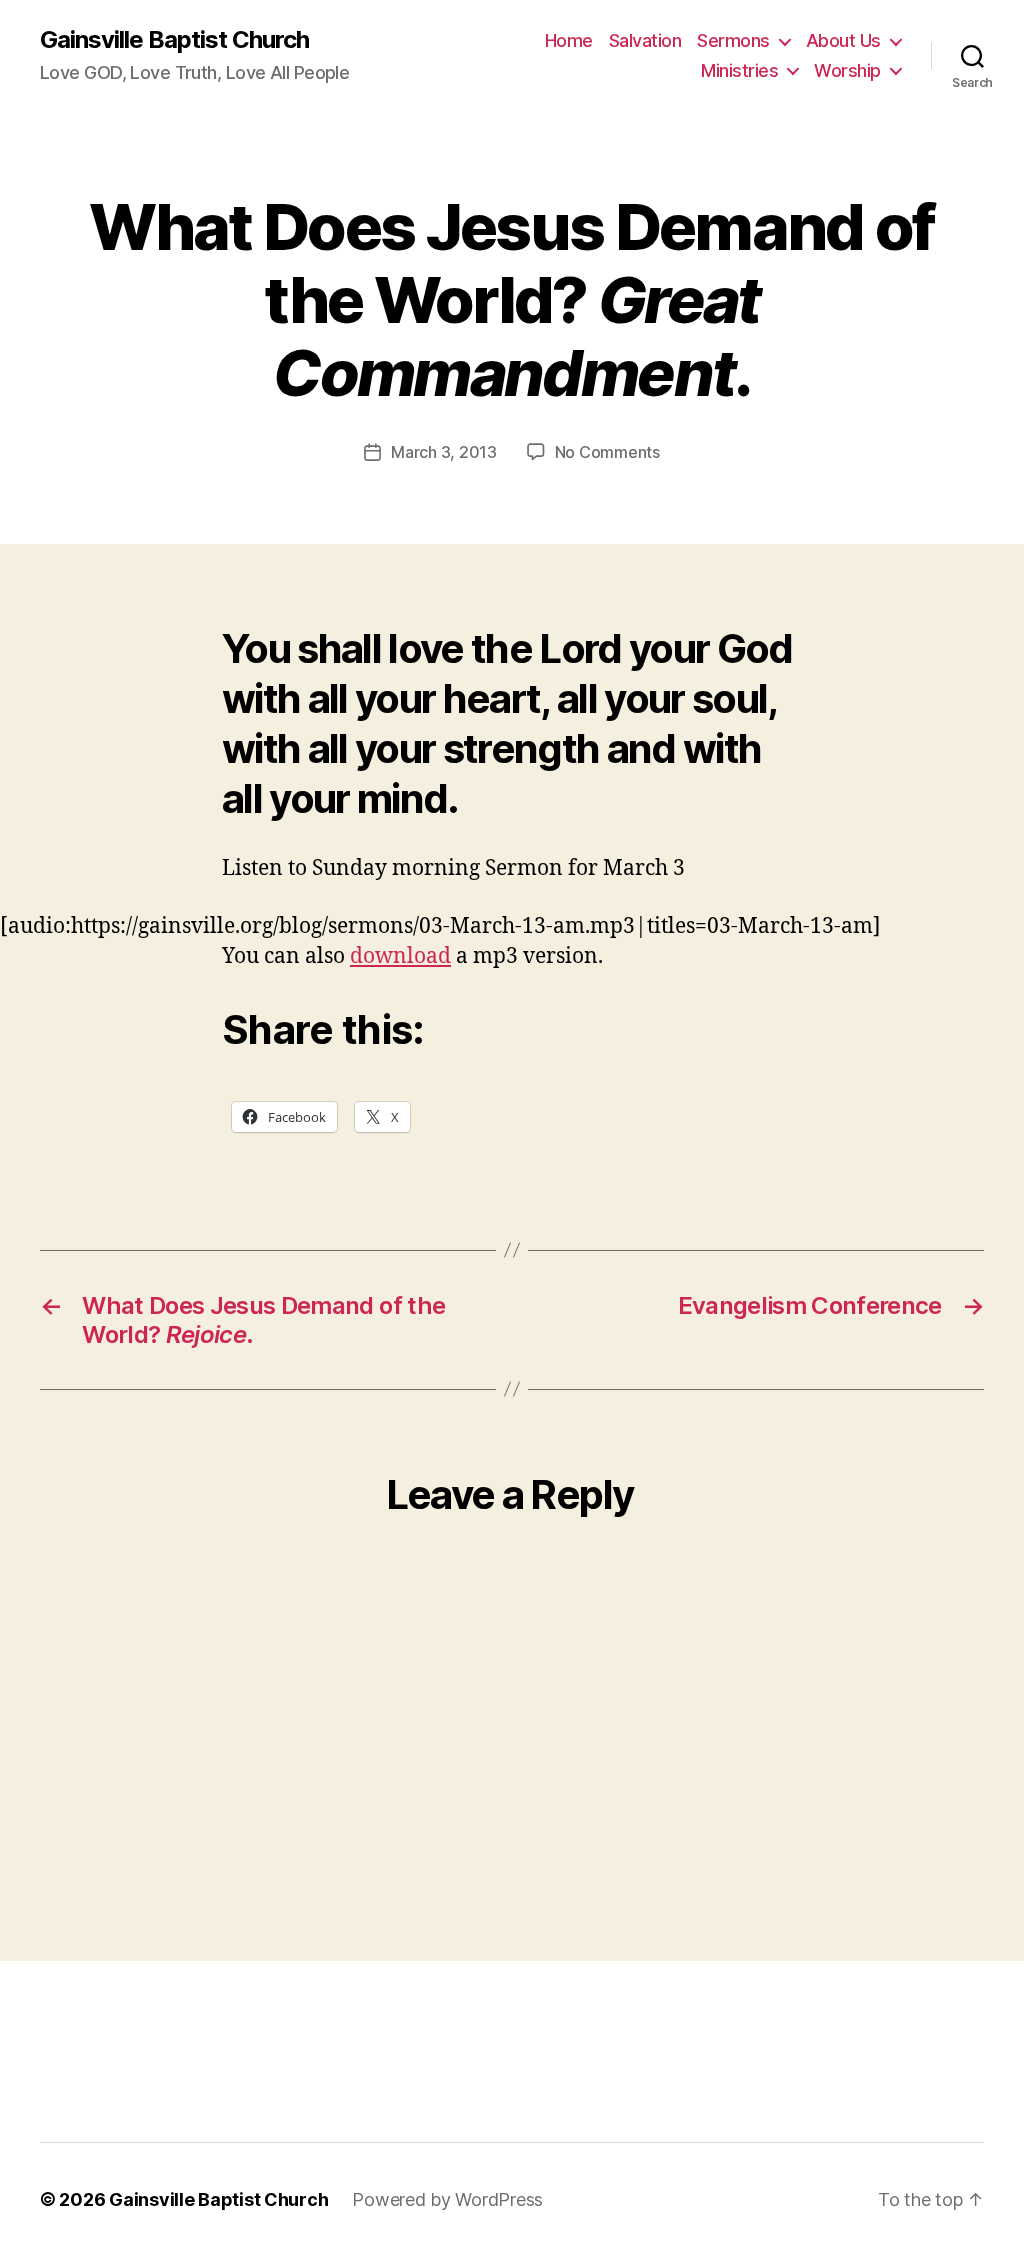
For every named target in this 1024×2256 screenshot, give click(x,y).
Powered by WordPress (447, 2199)
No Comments (607, 452)
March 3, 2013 (444, 452)
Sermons (733, 40)
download (400, 956)
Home (569, 40)
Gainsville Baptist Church (174, 40)
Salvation (645, 40)
